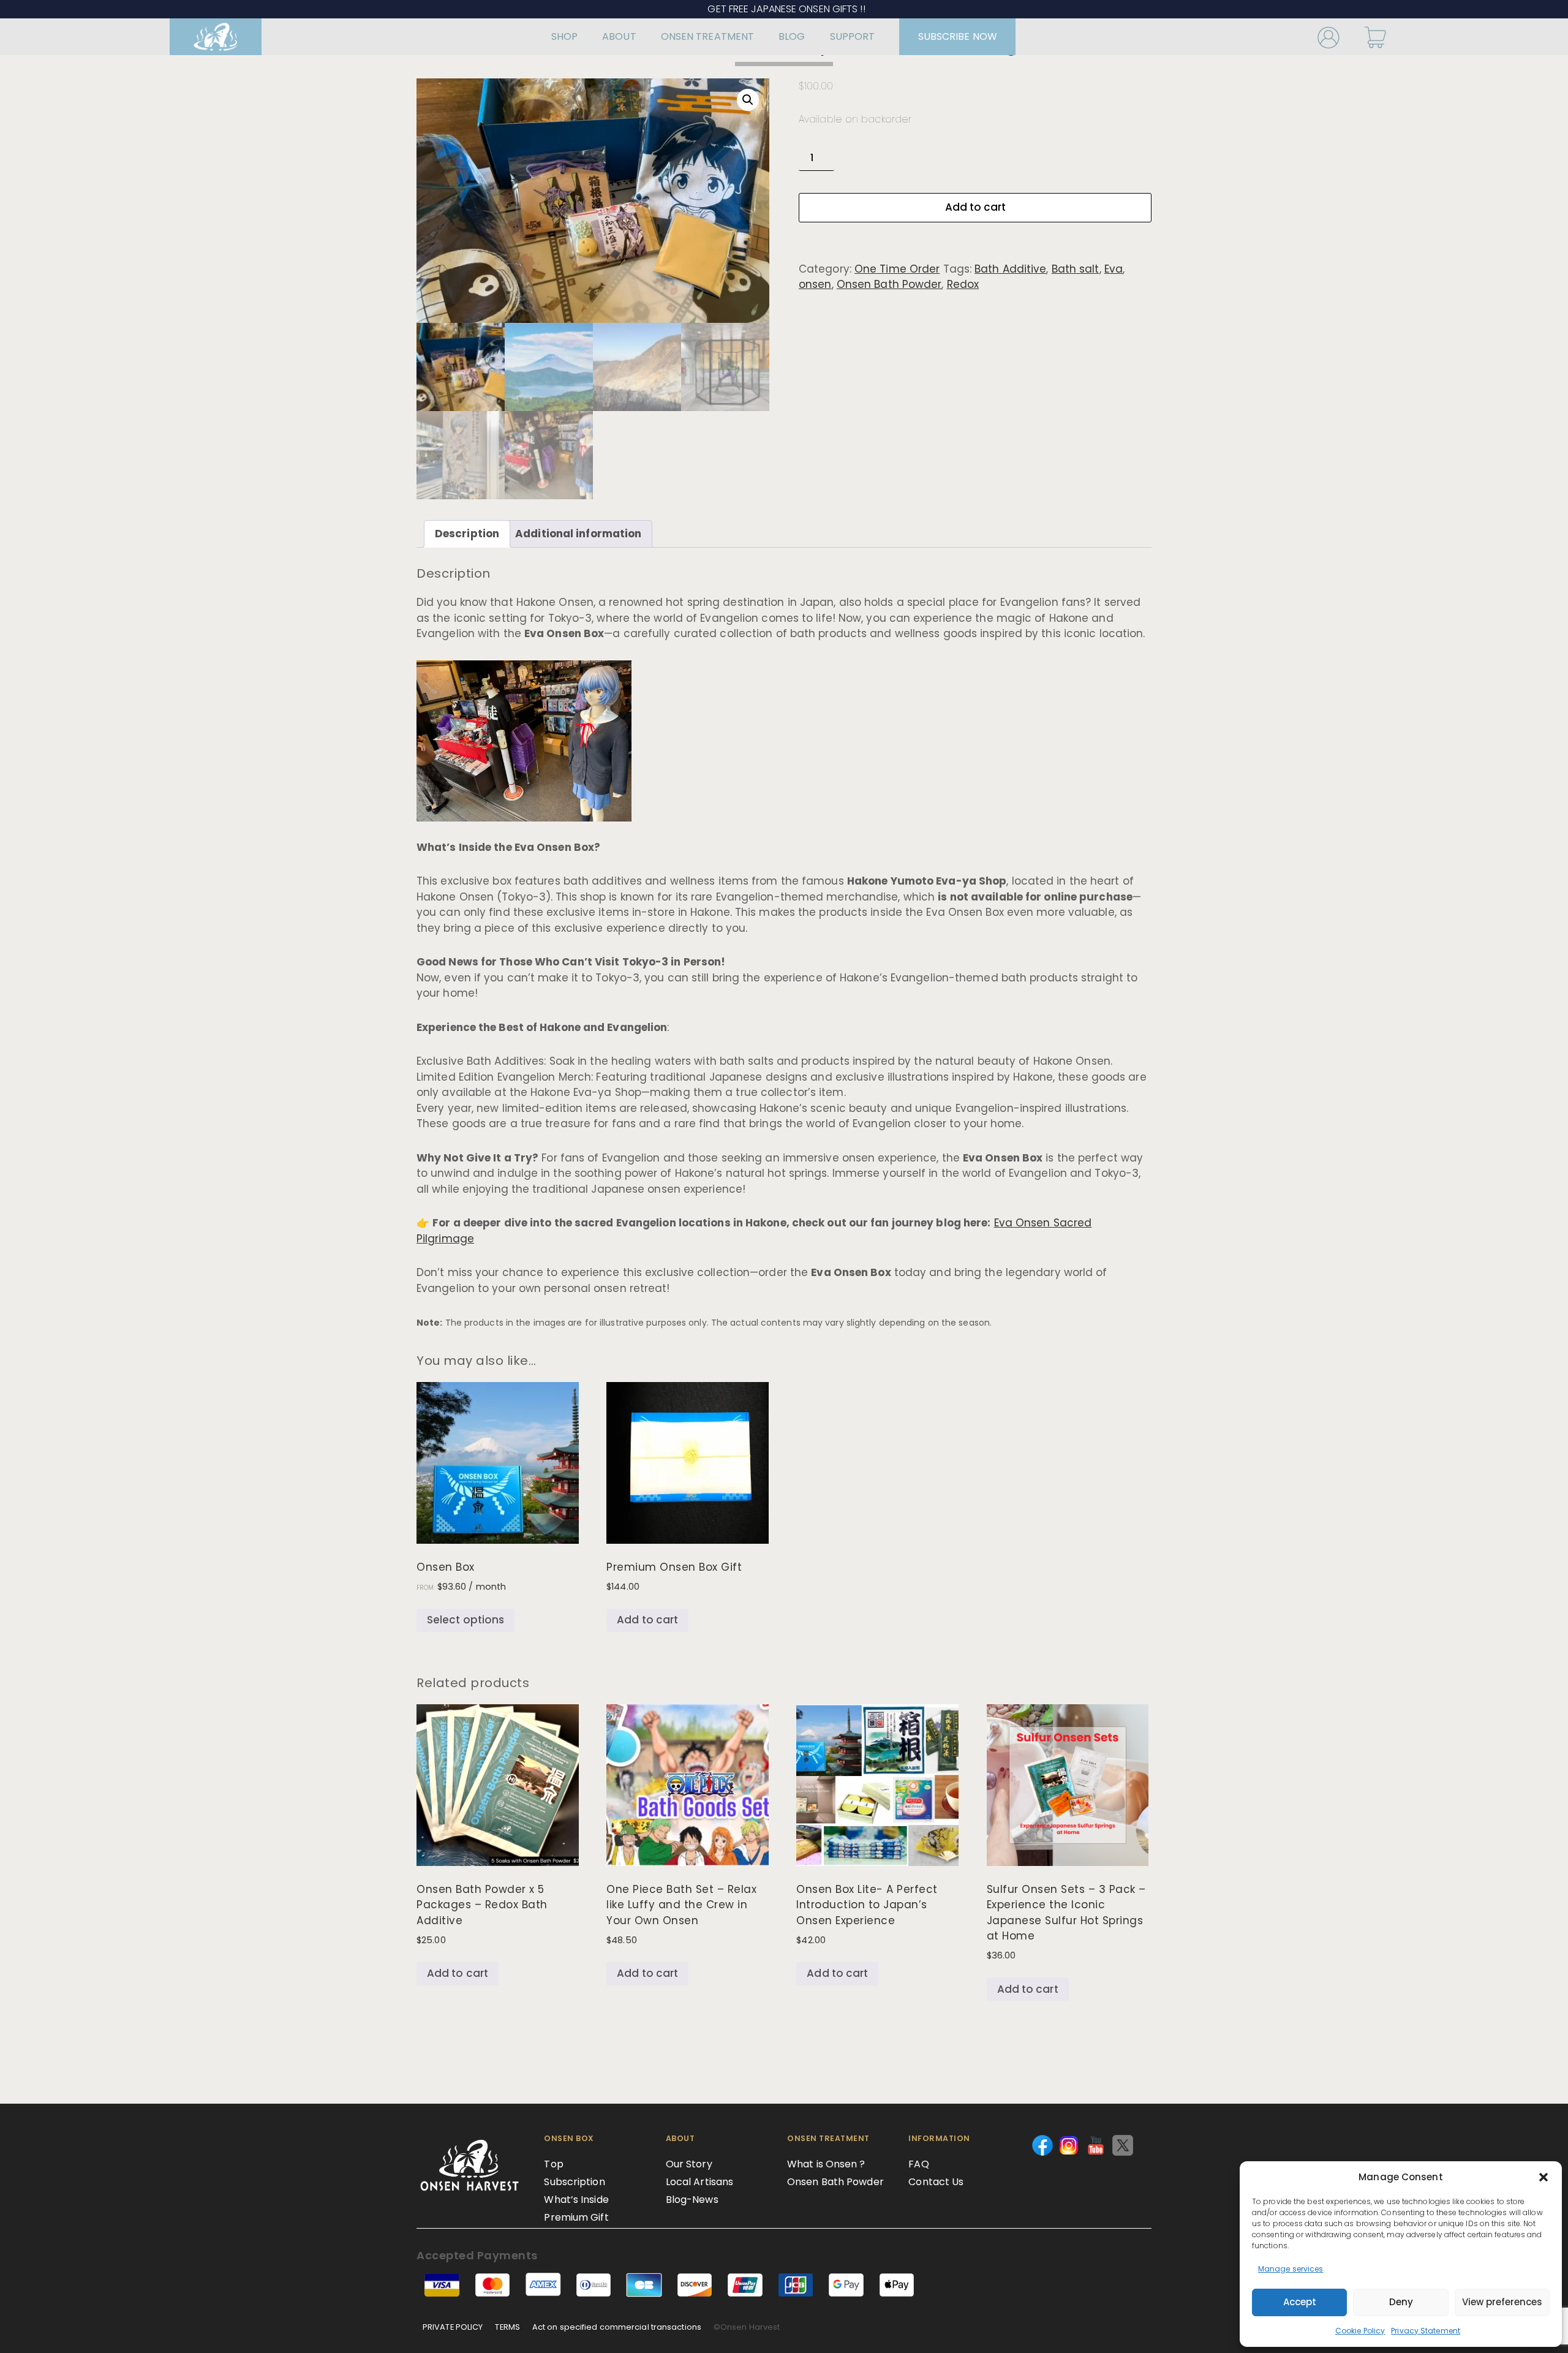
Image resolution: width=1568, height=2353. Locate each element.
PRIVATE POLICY (453, 2327)
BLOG (792, 36)
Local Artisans (699, 2182)
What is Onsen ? (826, 2164)
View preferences (1502, 2302)
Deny (1401, 2302)
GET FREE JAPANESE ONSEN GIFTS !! (784, 9)
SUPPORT (853, 36)
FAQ (918, 2164)
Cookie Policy (1360, 2331)
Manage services (1291, 2269)
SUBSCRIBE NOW (958, 36)
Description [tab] (467, 534)
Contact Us (936, 2182)
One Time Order (897, 269)
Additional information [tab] (578, 534)
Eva (1114, 269)
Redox (963, 284)
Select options (466, 1620)
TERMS (507, 2327)
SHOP (564, 36)
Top (553, 2164)
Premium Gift (576, 2217)
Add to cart (975, 207)
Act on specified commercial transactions (617, 2327)
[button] (1543, 2177)
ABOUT (619, 36)
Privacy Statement (1426, 2331)
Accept (1300, 2302)
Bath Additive (1010, 269)
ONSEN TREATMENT (708, 36)
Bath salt (1076, 269)
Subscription (574, 2182)
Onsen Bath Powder (889, 284)
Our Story (689, 2164)
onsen (815, 284)
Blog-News (692, 2200)
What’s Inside (576, 2200)
